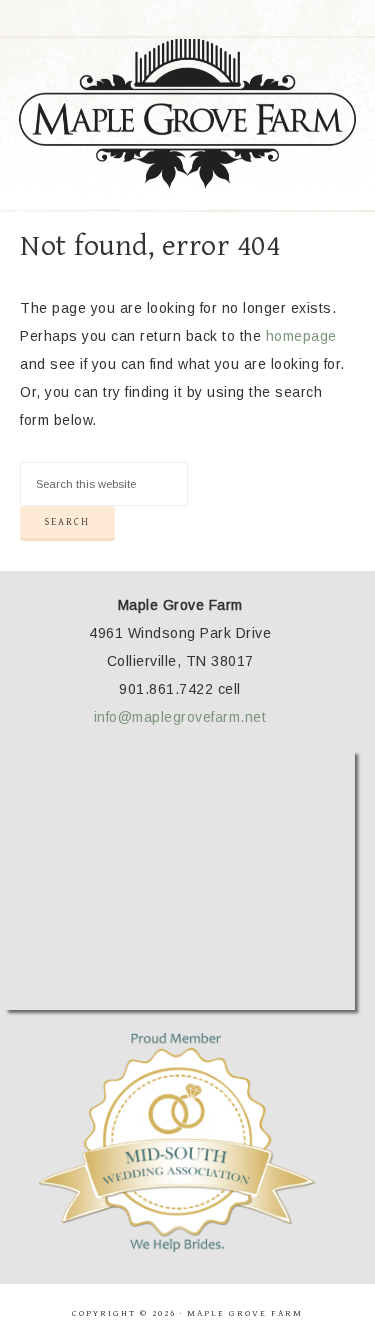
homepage (301, 336)
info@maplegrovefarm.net (180, 717)
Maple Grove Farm (188, 114)
